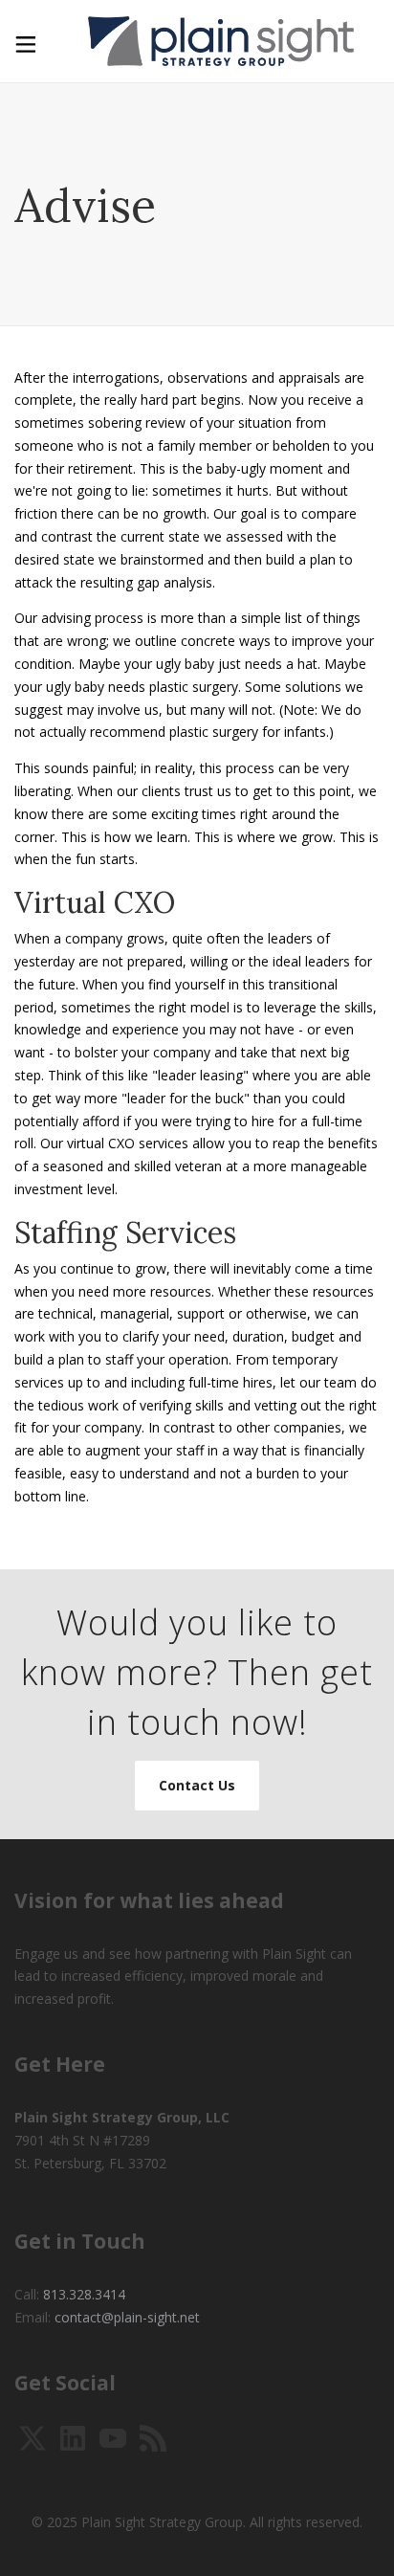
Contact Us (197, 1785)
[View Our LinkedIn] (73, 2437)
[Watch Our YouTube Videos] (113, 2437)
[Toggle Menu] (24, 41)
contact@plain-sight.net (127, 2317)
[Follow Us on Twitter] (33, 2437)
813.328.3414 (84, 2294)
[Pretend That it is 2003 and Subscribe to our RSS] (153, 2437)
